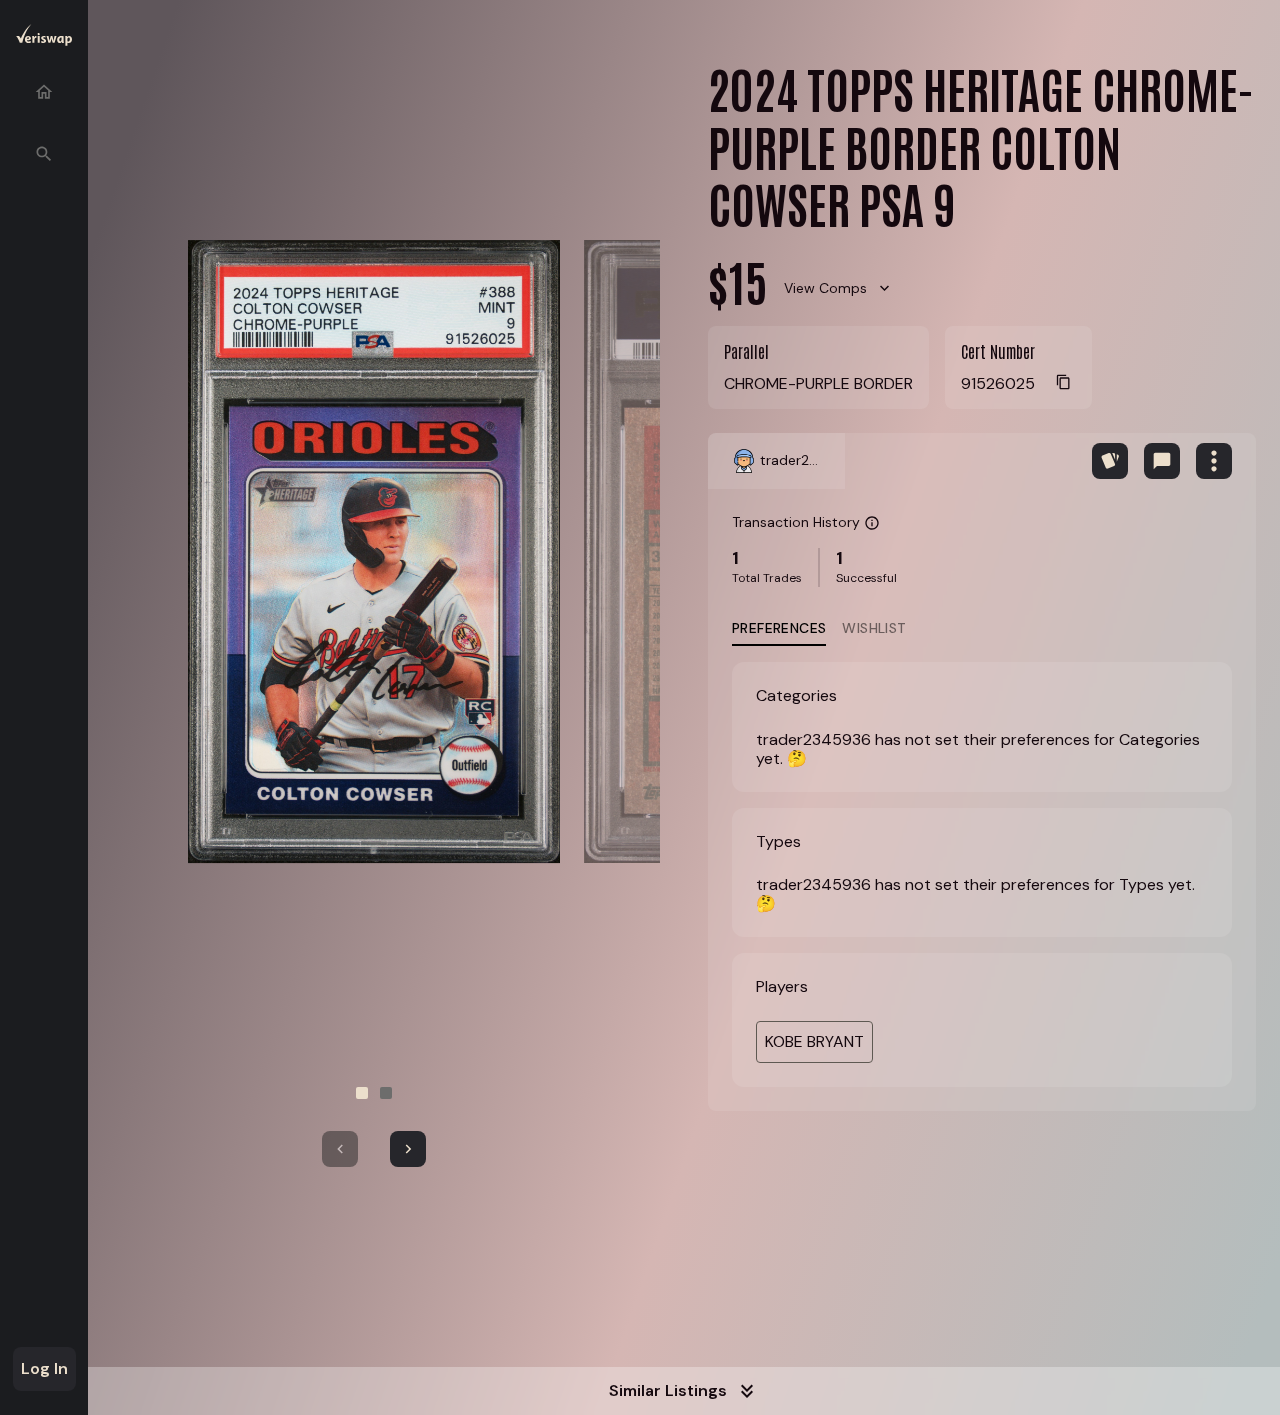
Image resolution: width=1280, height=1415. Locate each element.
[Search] (44, 154)
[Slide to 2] (386, 1093)
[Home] (44, 92)
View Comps (825, 288)
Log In (44, 1368)
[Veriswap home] (44, 38)
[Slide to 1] (362, 1093)
